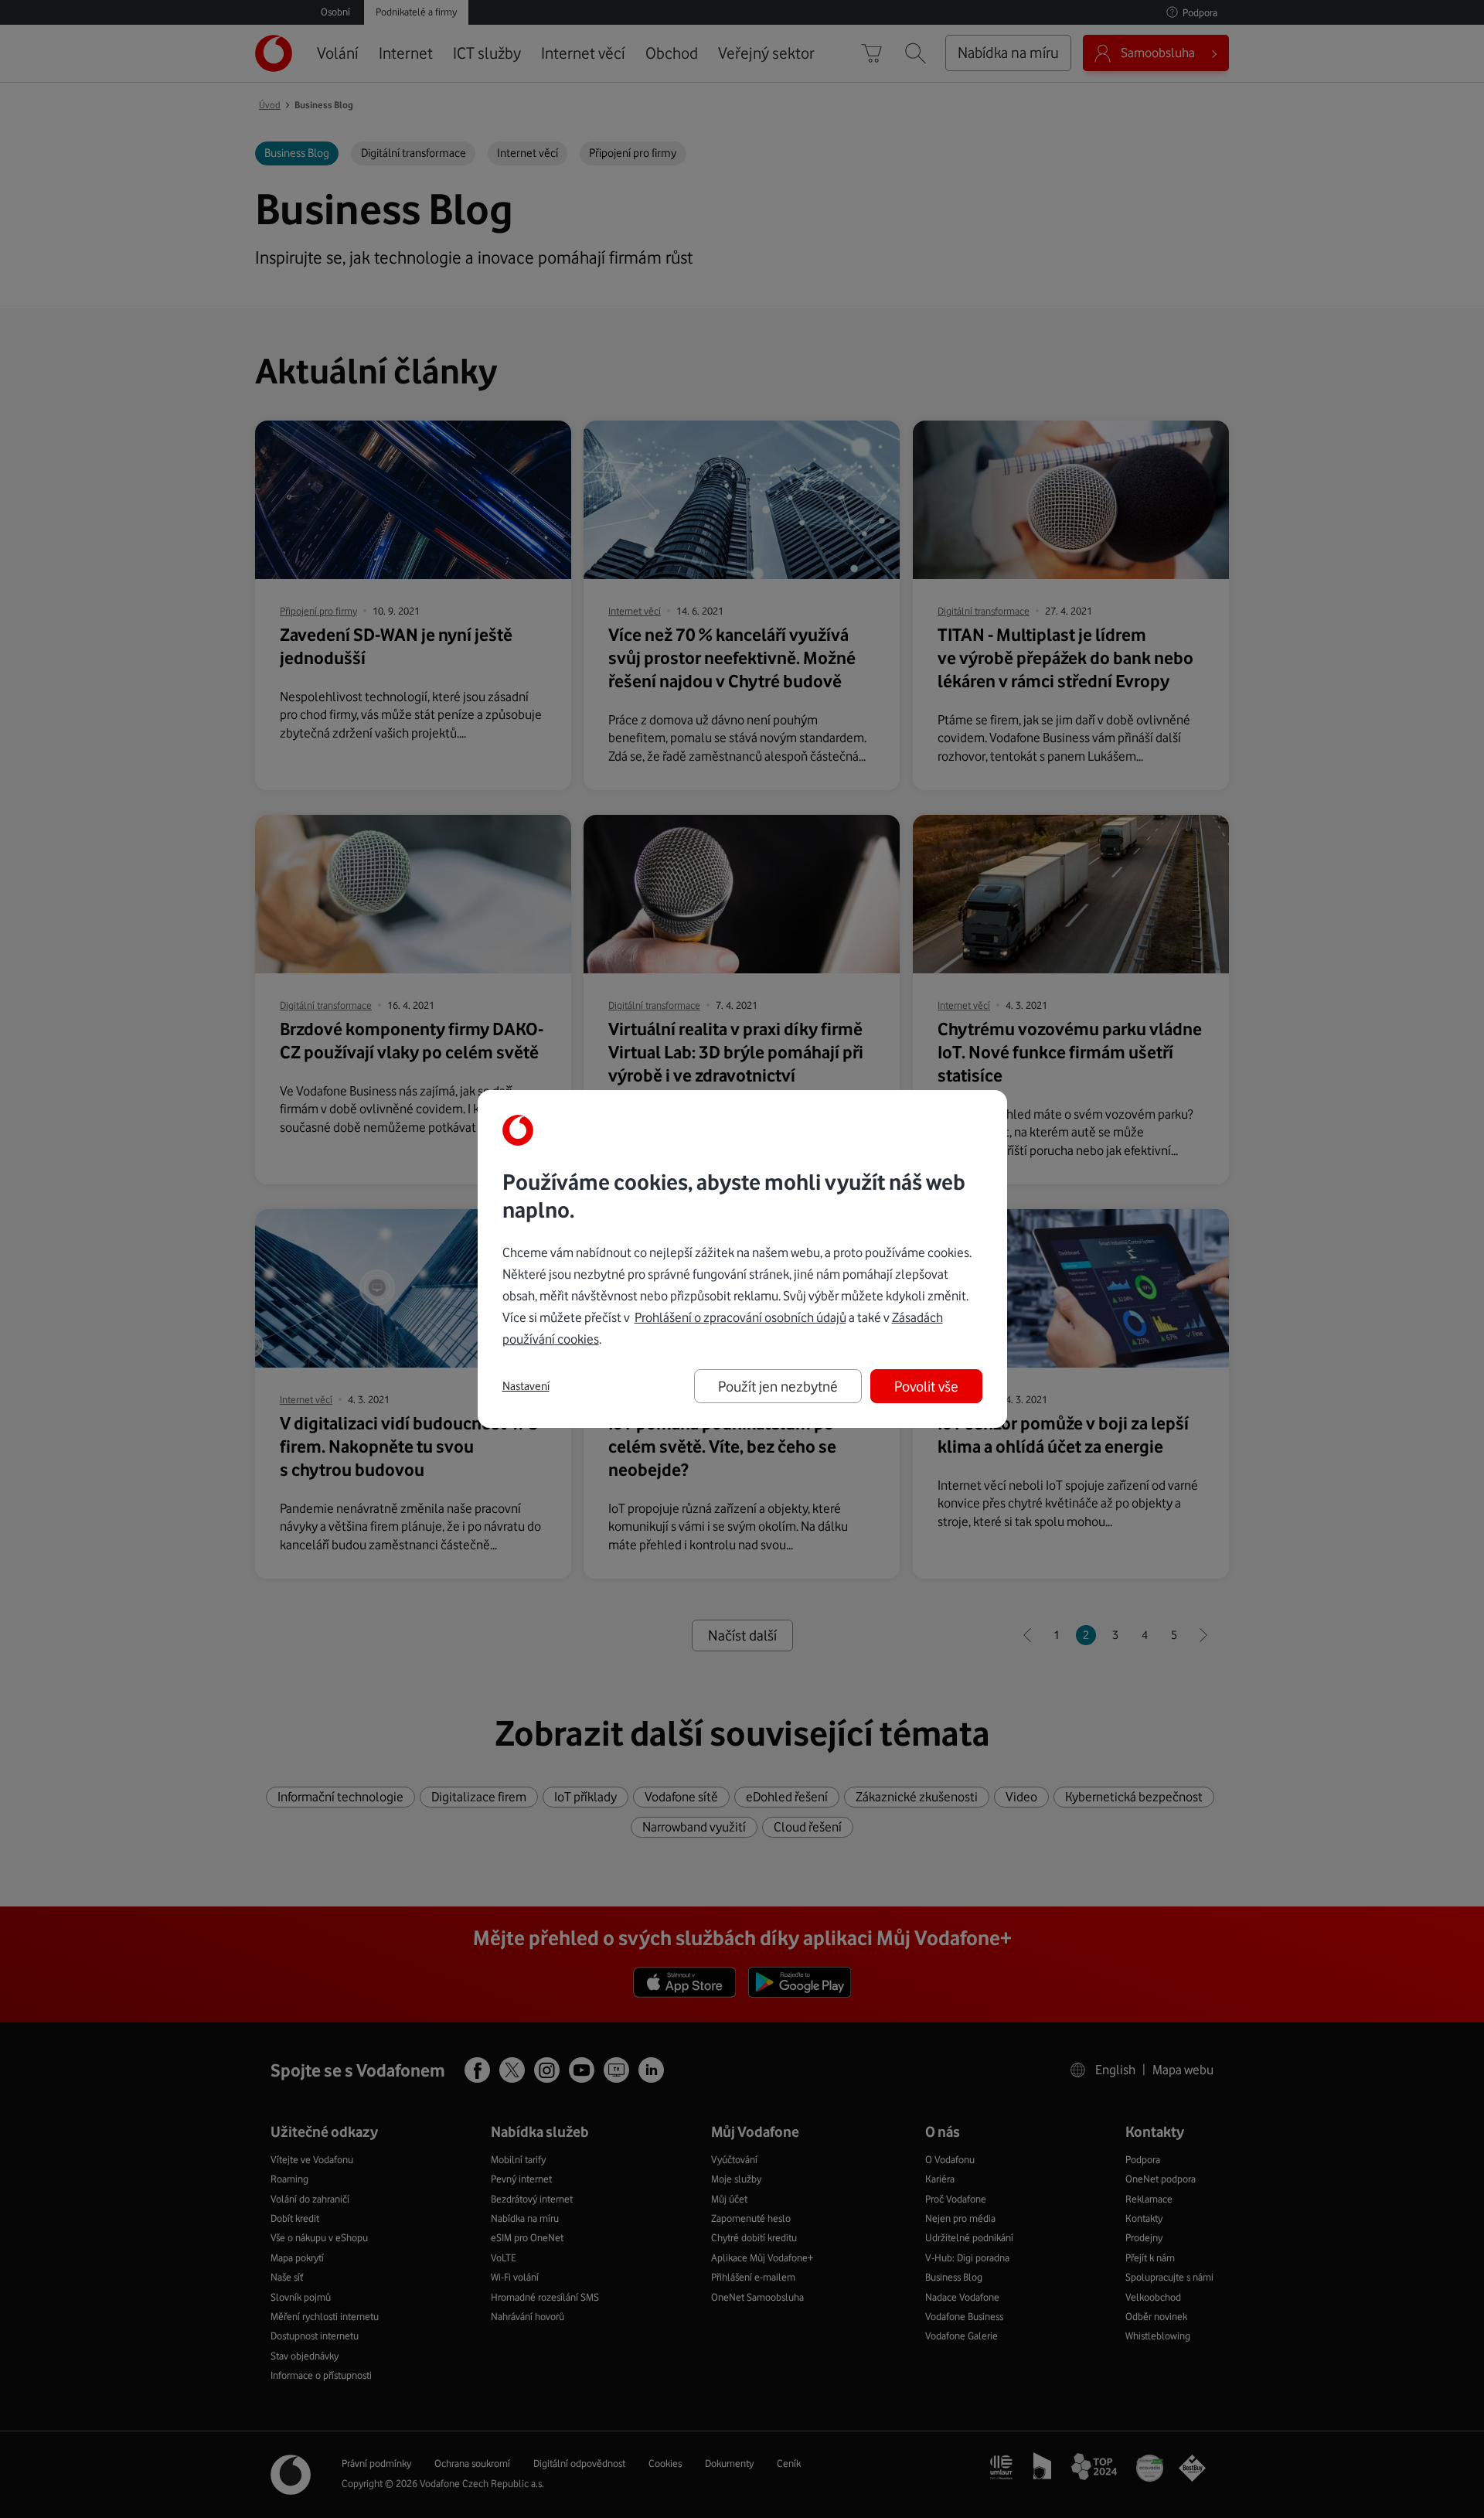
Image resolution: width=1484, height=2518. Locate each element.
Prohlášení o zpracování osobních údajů (740, 1317)
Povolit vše (926, 1386)
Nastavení (526, 1386)
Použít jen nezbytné (778, 1386)
